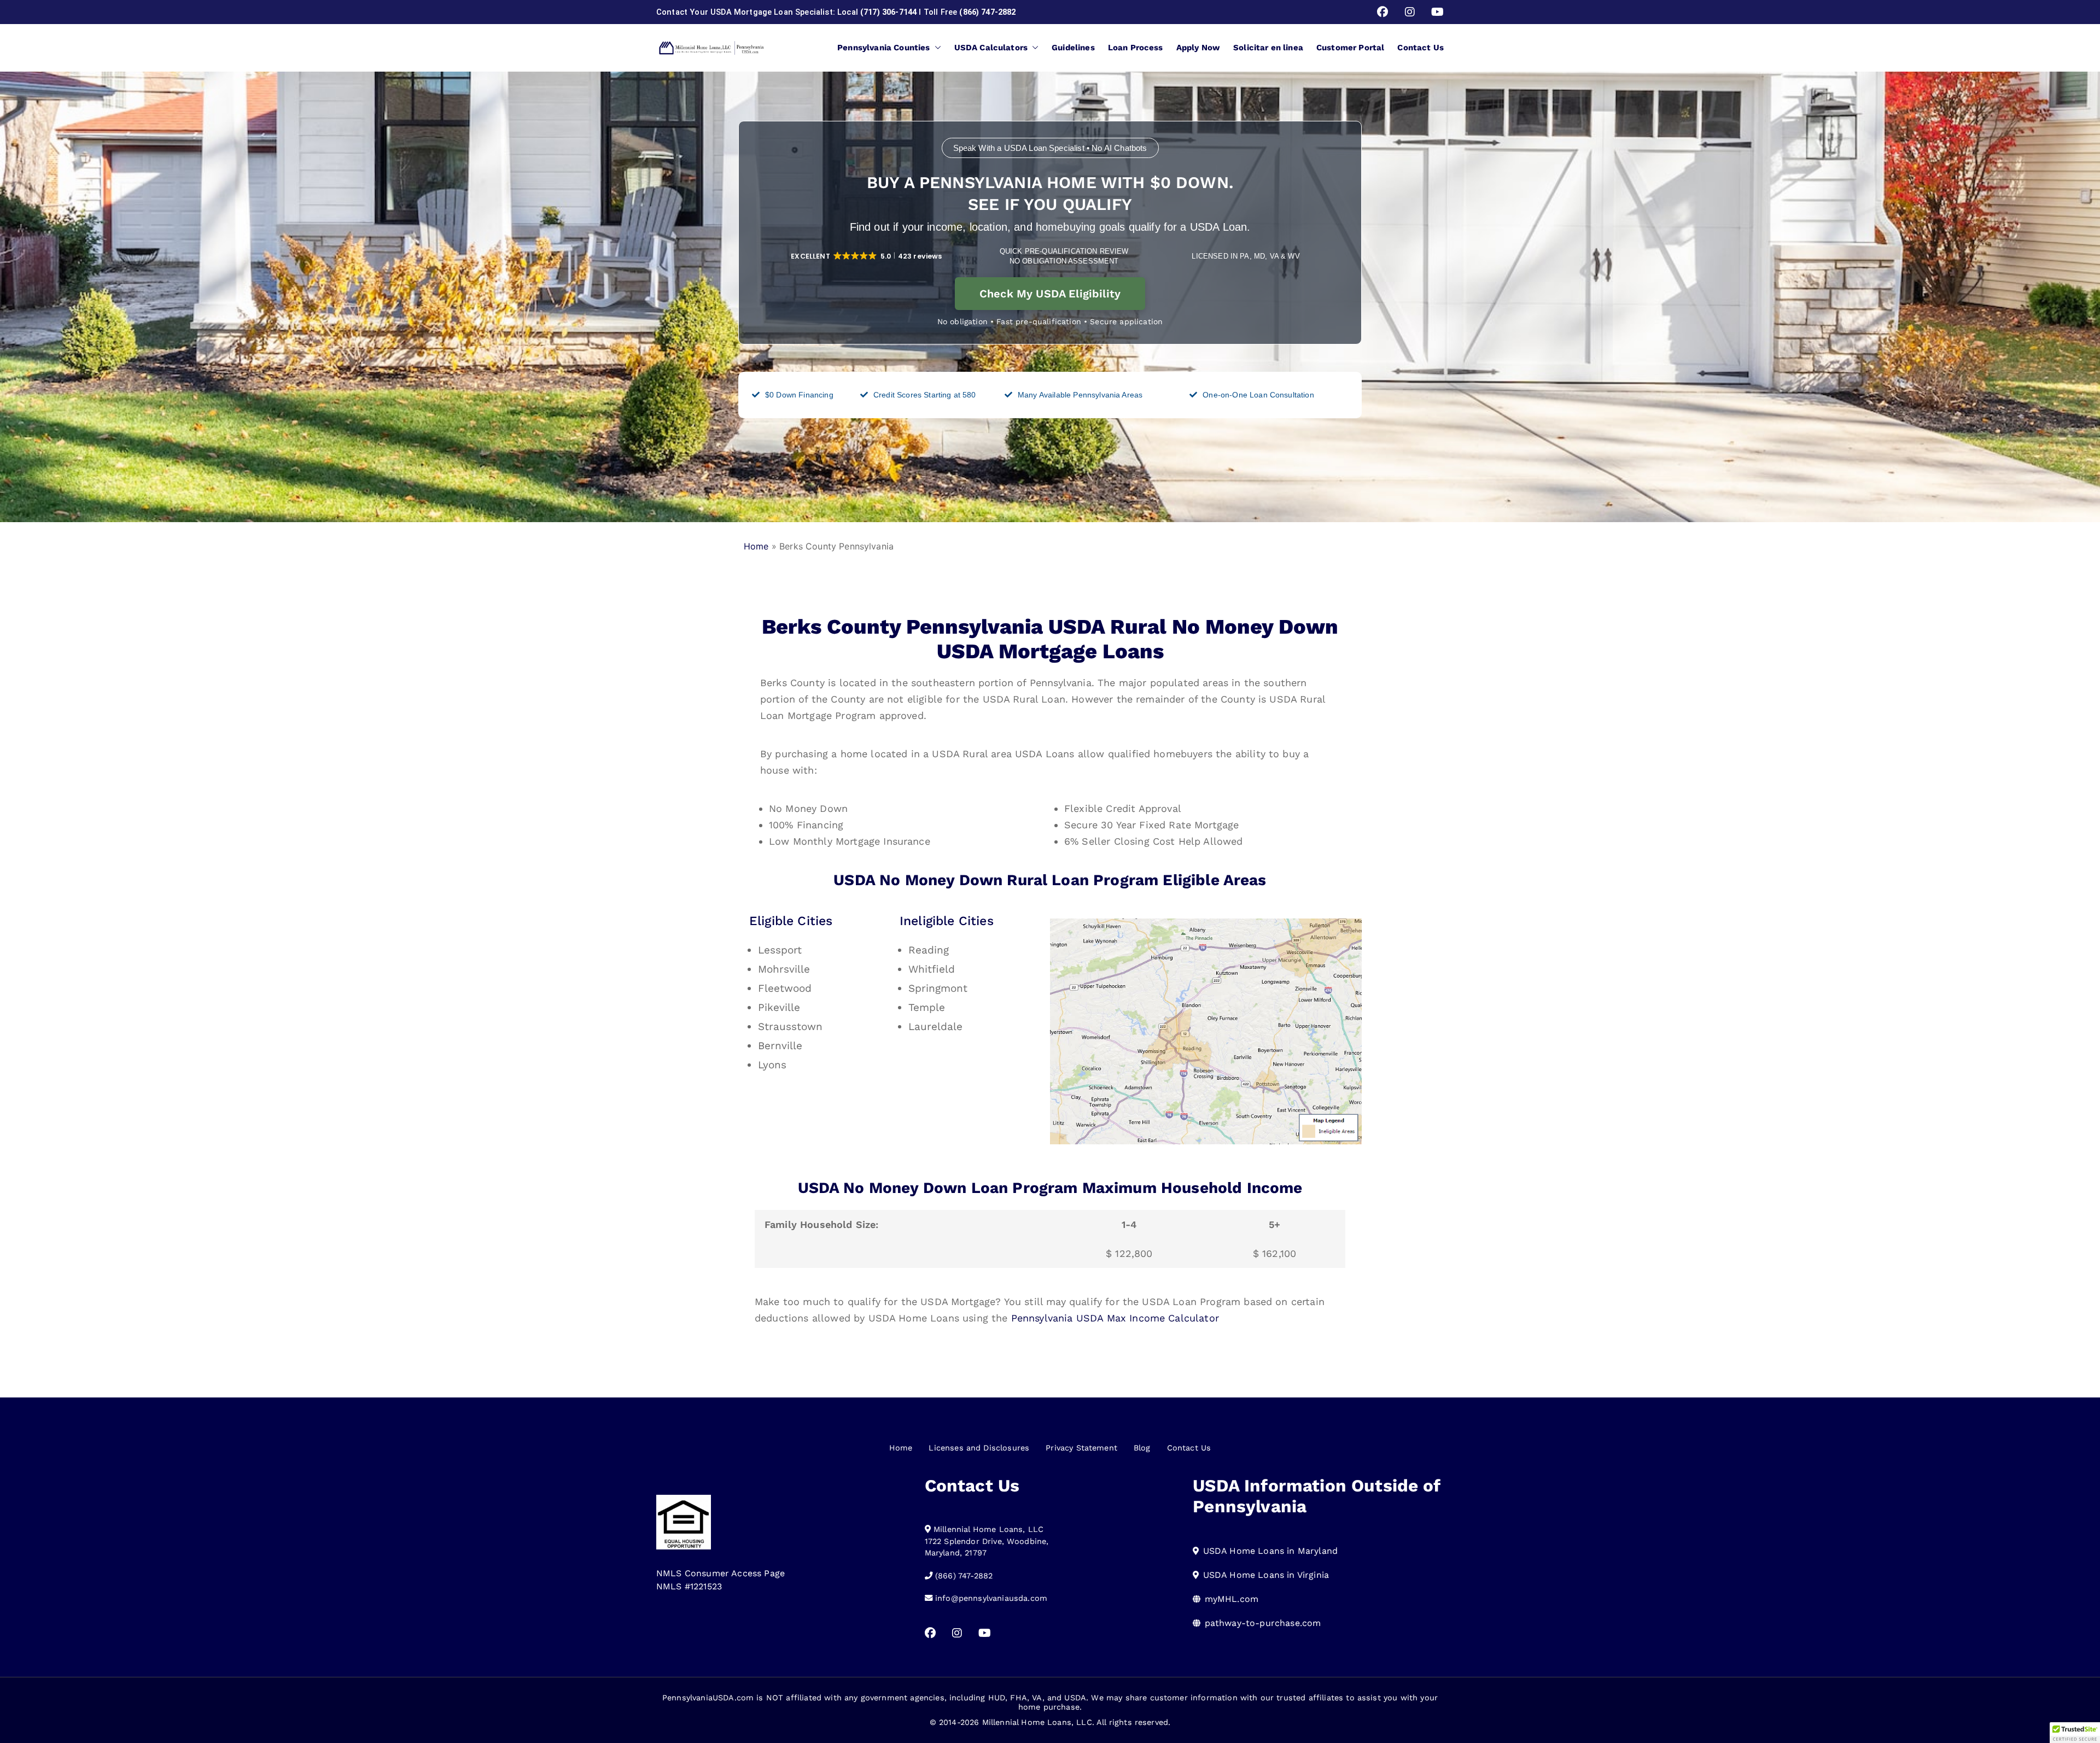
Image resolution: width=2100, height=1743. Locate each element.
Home (756, 546)
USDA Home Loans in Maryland (1270, 1551)
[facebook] (1382, 12)
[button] (936, 48)
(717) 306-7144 (888, 12)
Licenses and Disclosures (979, 1448)
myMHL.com (1232, 1599)
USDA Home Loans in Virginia (1266, 1575)
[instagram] (1410, 12)
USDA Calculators (991, 48)
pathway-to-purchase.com (1263, 1623)
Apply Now (1198, 48)
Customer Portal (1350, 48)
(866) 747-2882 (987, 12)
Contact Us (1421, 48)
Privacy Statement (1081, 1448)
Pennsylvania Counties (883, 48)
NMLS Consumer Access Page (721, 1573)
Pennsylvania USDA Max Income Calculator (1115, 1318)
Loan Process (1136, 48)
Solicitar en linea (1268, 48)
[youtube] (1437, 12)
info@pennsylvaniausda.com (991, 1598)
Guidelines (1073, 48)
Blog (1142, 1448)
